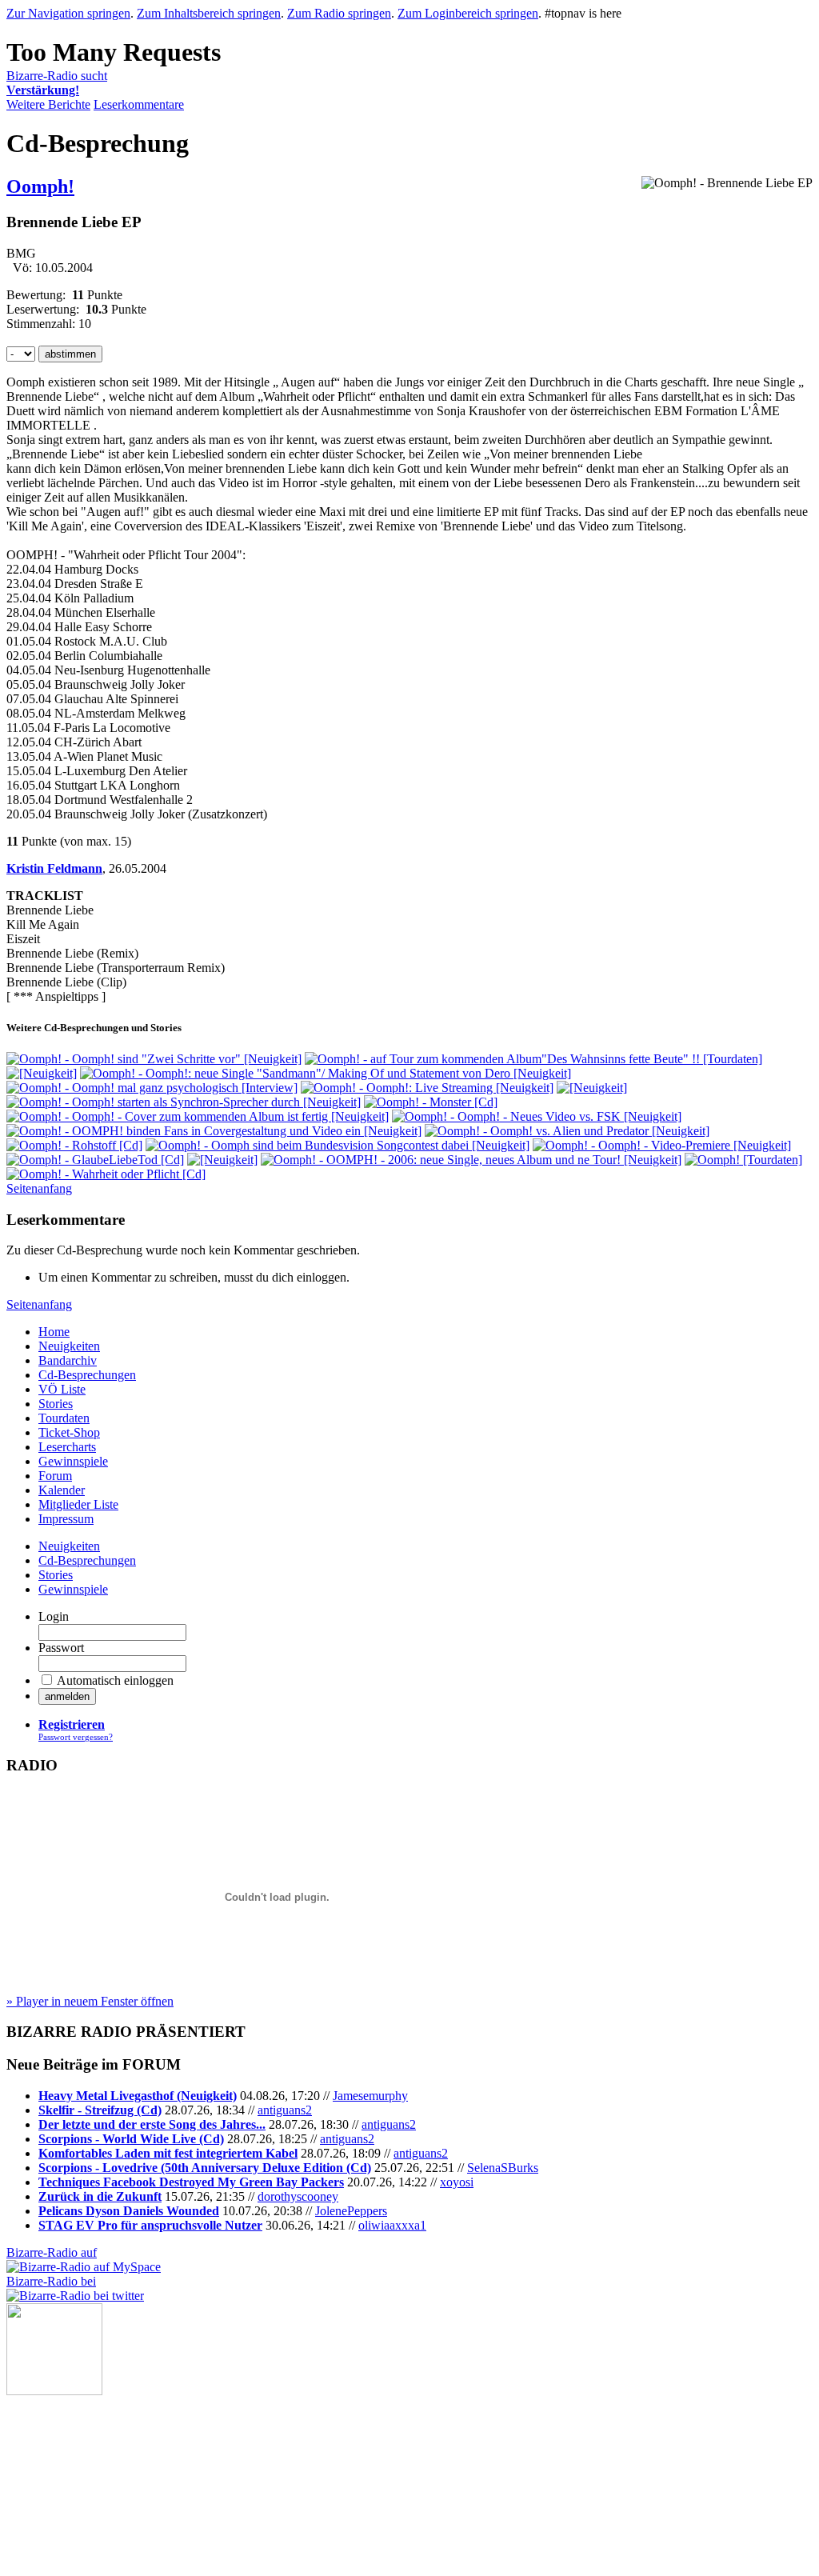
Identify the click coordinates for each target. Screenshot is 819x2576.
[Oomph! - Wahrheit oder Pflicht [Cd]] (106, 1174)
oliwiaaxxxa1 (392, 2225)
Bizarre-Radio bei (51, 2281)
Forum (55, 1476)
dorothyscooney (298, 2196)
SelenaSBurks (503, 2168)
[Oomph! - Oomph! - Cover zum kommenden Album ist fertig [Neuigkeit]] (198, 1116)
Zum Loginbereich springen (468, 13)
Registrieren (72, 1724)
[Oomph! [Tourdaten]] (743, 1160)
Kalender (62, 1490)
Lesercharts (67, 1447)
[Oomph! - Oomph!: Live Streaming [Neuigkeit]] (427, 1088)
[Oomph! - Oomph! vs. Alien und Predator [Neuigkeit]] (567, 1131)
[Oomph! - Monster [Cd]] (431, 1102)
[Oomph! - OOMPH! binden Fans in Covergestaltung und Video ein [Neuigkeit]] (214, 1131)
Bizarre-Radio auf (52, 2252)
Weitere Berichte (48, 104)
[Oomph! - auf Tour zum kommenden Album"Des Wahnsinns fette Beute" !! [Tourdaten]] (533, 1059)
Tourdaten (64, 1418)
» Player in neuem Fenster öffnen (90, 2001)
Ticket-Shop (69, 1432)
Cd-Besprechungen (87, 1375)
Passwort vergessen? (76, 1737)
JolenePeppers (351, 2211)
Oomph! (40, 186)
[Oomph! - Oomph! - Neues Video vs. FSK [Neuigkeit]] (537, 1116)
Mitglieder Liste (78, 1504)
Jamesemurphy (370, 2096)
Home (54, 1332)
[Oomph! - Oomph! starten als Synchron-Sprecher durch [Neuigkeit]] (184, 1102)
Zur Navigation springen (68, 13)
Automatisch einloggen (115, 1680)
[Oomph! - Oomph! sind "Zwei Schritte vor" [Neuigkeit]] (154, 1059)
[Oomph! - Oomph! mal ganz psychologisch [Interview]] (152, 1088)
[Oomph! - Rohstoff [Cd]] (74, 1145)
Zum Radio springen (339, 13)
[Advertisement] (86, 2475)
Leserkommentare (139, 104)
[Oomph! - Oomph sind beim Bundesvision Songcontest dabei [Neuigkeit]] (338, 1145)
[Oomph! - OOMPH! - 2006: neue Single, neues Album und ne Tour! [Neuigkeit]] (471, 1160)
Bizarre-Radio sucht (57, 83)
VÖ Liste (62, 1389)
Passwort (61, 1648)
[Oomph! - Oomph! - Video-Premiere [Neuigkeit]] (662, 1145)
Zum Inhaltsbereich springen (209, 13)
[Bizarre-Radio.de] (54, 2391)
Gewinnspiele (73, 1461)
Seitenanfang (39, 1188)
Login (54, 1616)
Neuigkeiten (69, 1346)
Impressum (66, 1519)
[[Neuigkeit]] (42, 1073)
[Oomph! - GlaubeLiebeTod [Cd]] (95, 1160)
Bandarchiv (68, 1360)
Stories (56, 1404)
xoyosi (457, 2182)
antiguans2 (285, 2110)
